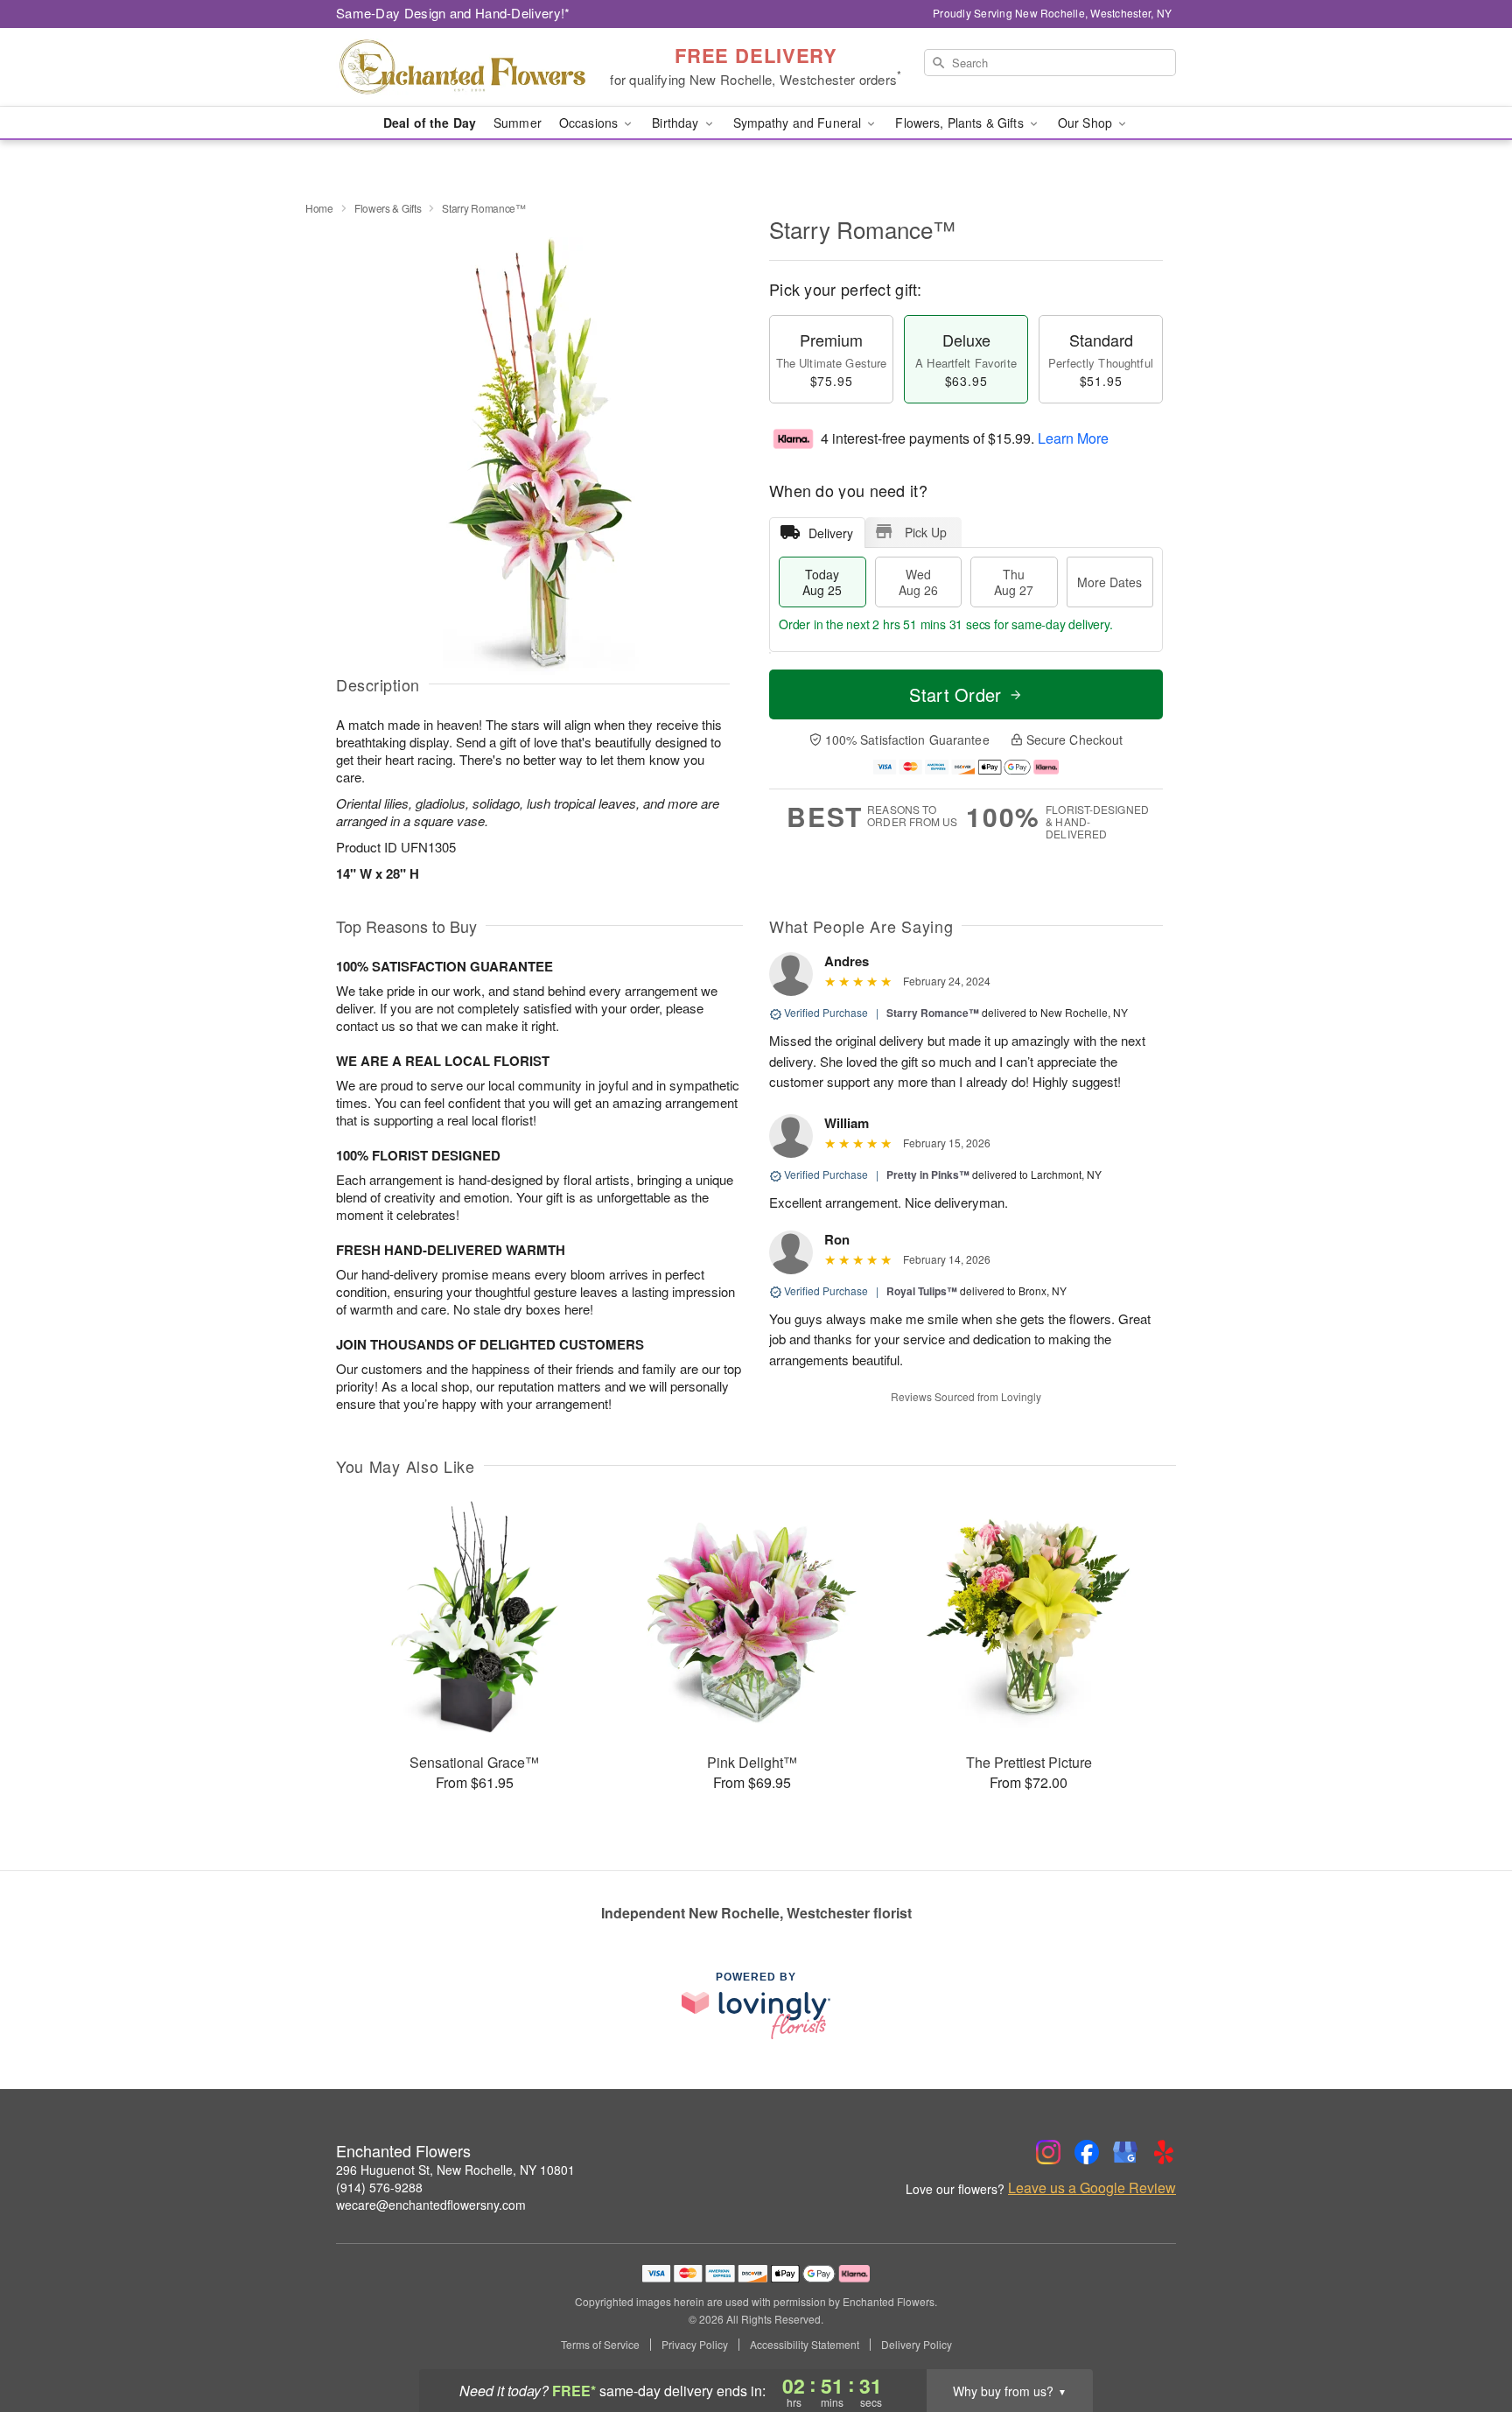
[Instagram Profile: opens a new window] (1048, 2152)
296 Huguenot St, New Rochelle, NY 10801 (455, 2170)
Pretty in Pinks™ (928, 1174)
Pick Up (926, 532)
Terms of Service (600, 2345)
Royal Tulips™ (922, 1291)
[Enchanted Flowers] (462, 67)
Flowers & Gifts (388, 208)
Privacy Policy (695, 2345)
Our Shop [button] (1087, 123)
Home (319, 208)
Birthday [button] (677, 123)
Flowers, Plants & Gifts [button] (961, 123)
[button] (1466, 2338)
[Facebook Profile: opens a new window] (1087, 2152)
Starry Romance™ (933, 1013)
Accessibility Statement (805, 2345)
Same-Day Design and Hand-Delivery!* (453, 13)
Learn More (1073, 438)
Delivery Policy (917, 2345)
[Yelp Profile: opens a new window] (1164, 2152)
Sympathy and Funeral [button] (799, 123)
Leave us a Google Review (1092, 2188)
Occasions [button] (590, 123)
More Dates (1109, 582)
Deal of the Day (430, 123)
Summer (518, 123)
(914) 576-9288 (379, 2187)
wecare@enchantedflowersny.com (431, 2205)
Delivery (831, 533)
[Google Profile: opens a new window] (1125, 2152)
